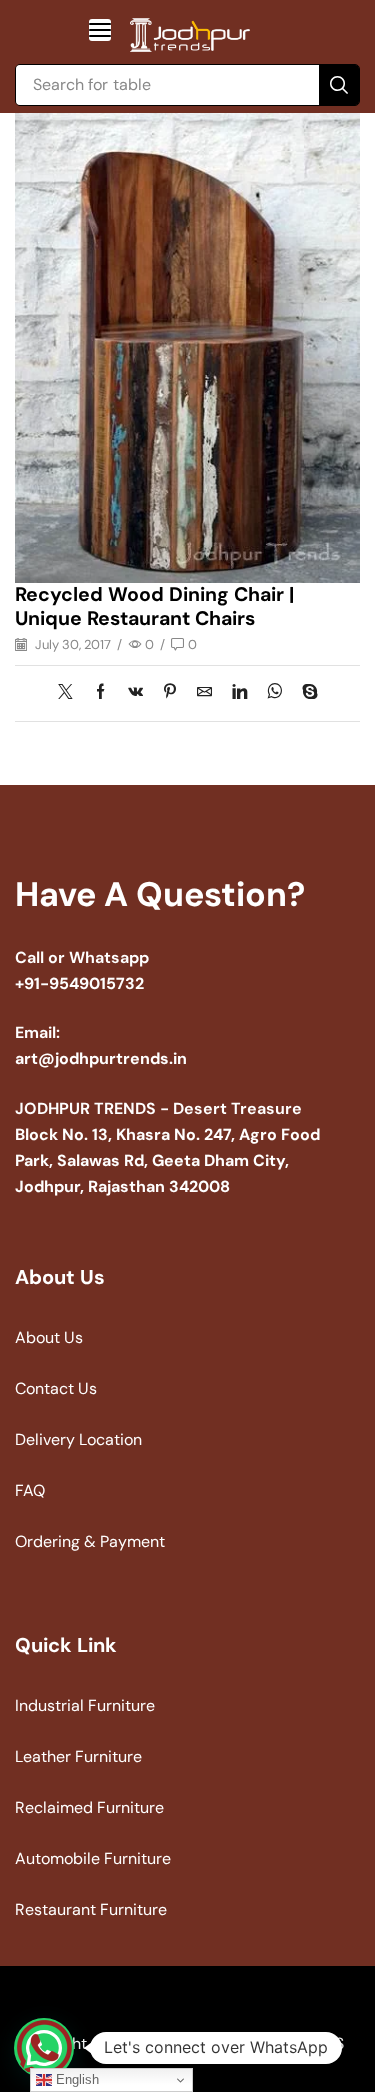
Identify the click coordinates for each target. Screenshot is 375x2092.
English (75, 2079)
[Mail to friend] (204, 693)
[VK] (135, 693)
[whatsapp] (274, 693)
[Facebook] (100, 693)
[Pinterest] (170, 693)
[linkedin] (239, 693)
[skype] (305, 693)
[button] (100, 30)
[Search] (339, 85)
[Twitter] (70, 693)
